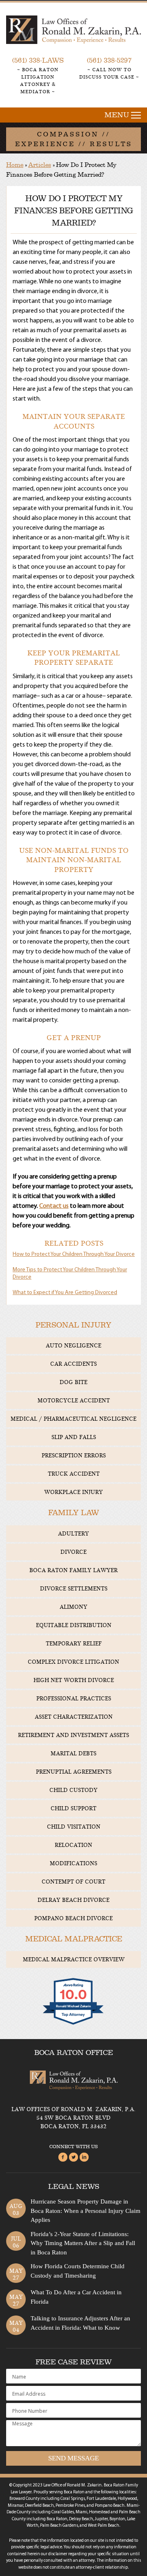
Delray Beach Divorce (73, 1900)
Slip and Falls (74, 1437)
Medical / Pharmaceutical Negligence (73, 1419)
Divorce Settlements (74, 1589)
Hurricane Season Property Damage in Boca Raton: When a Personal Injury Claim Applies (86, 2211)
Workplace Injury (73, 1492)
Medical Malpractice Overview (74, 1959)
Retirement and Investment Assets (73, 1735)
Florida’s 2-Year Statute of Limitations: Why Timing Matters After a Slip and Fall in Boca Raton (83, 2243)
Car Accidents (73, 1364)
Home (15, 165)
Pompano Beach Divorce (73, 1918)
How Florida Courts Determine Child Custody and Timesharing (78, 2271)
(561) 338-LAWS (38, 60)
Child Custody (73, 1790)
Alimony (73, 1607)
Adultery (73, 1534)
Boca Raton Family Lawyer (73, 1570)
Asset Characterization (74, 1717)
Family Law (74, 1513)
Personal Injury (73, 1325)
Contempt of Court (73, 1882)
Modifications (73, 1863)
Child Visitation (74, 1827)
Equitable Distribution (74, 1625)
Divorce (73, 1552)
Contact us (54, 1206)
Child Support (73, 1808)
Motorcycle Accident (74, 1401)
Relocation (73, 1845)
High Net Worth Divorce (74, 1680)
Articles (40, 165)
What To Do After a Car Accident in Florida (76, 2297)
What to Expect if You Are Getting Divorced (65, 1293)
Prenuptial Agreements (74, 1772)
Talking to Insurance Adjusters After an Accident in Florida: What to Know (80, 2323)
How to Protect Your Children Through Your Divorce (74, 1254)
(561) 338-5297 (109, 60)
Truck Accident (74, 1474)
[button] (73, 115)
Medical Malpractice (74, 1939)
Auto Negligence (73, 1346)
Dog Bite (73, 1382)
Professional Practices (74, 1699)
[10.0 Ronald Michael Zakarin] (74, 2024)
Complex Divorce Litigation (73, 1662)
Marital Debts (73, 1753)
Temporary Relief (74, 1644)
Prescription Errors (74, 1456)
